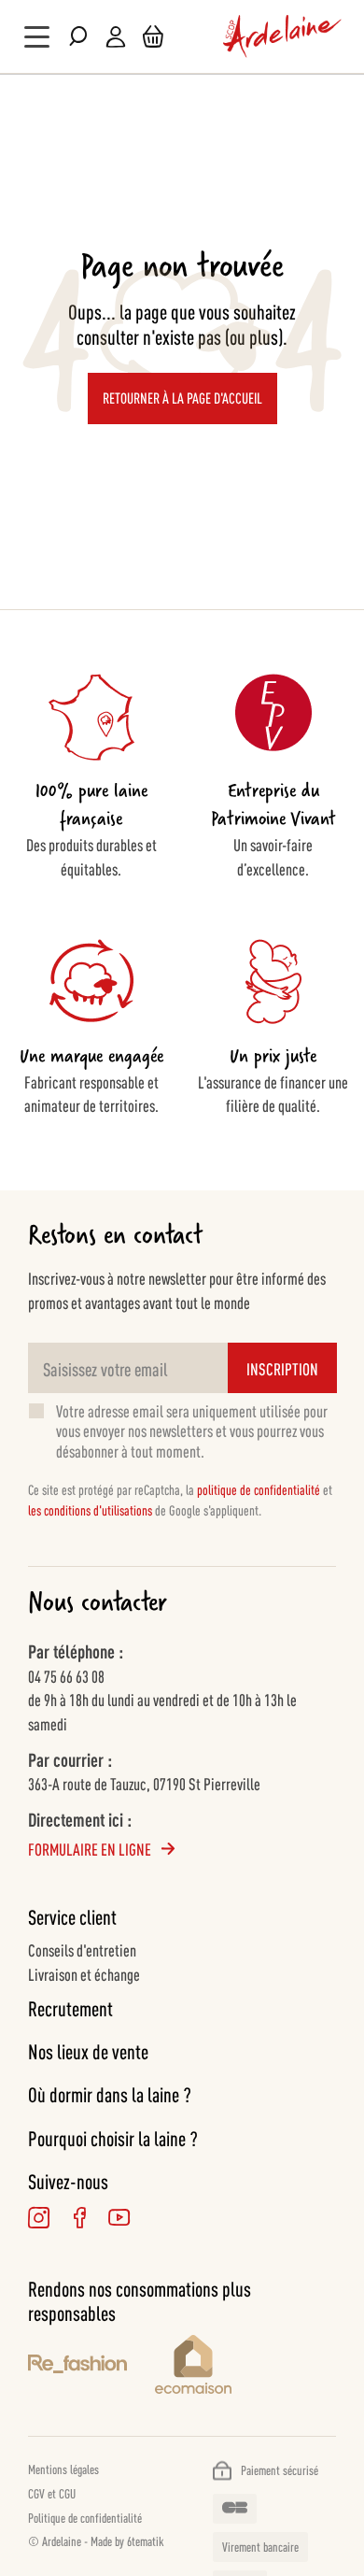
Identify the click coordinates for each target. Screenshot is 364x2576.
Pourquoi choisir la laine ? (113, 2138)
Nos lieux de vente (88, 2051)
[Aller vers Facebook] (79, 2218)
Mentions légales (63, 2469)
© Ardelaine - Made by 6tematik (96, 2540)
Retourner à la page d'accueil (182, 398)
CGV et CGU (52, 2493)
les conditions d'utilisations (90, 1509)
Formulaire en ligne (90, 1848)
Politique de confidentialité (85, 2517)
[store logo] (283, 36)
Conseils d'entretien (82, 1949)
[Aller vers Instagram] (39, 2218)
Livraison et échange (84, 1973)
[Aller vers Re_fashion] (77, 2367)
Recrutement (70, 2008)
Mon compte (116, 37)
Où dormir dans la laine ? (110, 2094)
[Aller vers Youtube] (119, 2218)
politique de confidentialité (259, 1489)
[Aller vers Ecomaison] (245, 2367)
